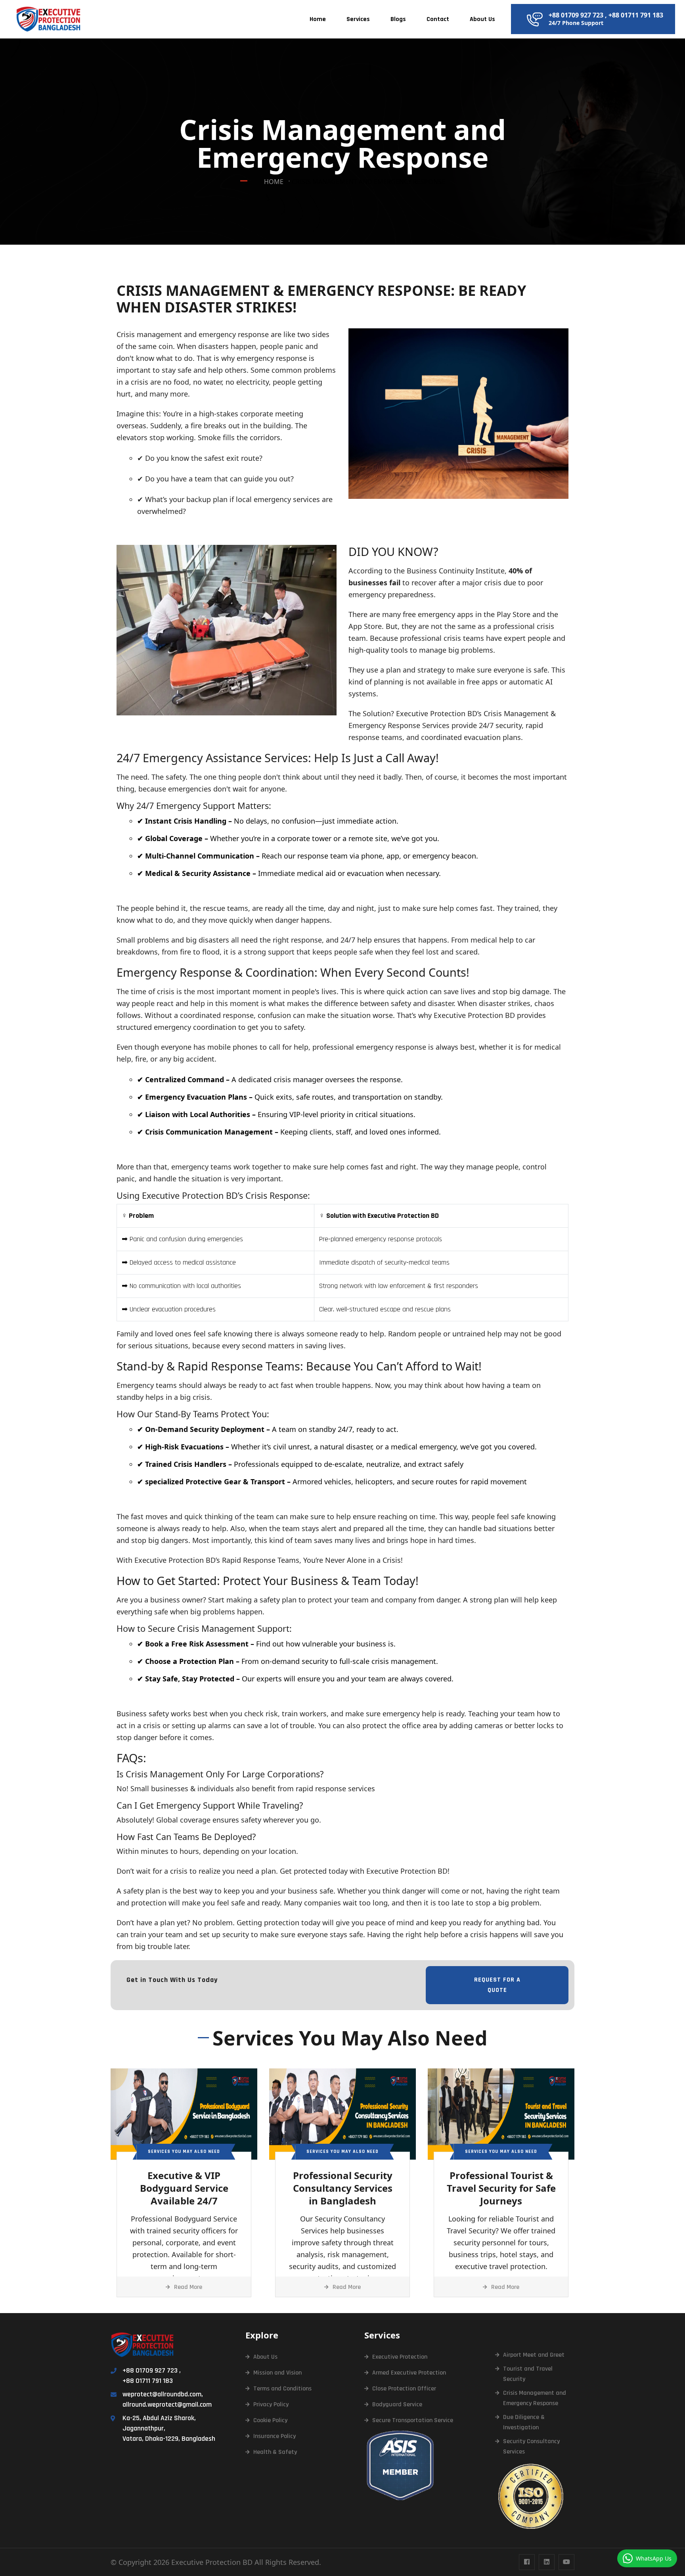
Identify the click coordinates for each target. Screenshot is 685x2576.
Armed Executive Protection (409, 2373)
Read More (188, 2287)
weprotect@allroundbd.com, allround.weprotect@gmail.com (167, 2399)
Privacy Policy (271, 2404)
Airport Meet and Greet (534, 2355)
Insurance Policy (275, 2436)
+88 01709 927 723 (576, 15)
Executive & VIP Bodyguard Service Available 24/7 (184, 2188)
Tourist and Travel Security (528, 2374)
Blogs (398, 19)
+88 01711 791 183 (636, 15)
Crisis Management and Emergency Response (535, 2398)
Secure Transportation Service (413, 2420)
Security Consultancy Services (531, 2447)
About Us (482, 19)
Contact (438, 19)
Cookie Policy (270, 2420)
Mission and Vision (277, 2373)
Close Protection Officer (404, 2389)
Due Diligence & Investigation (524, 2422)
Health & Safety (275, 2452)
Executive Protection (400, 2357)
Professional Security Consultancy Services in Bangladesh (343, 2188)
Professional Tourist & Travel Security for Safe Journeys (501, 2188)
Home (318, 19)
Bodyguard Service (397, 2404)
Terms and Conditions (282, 2389)
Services (358, 19)
